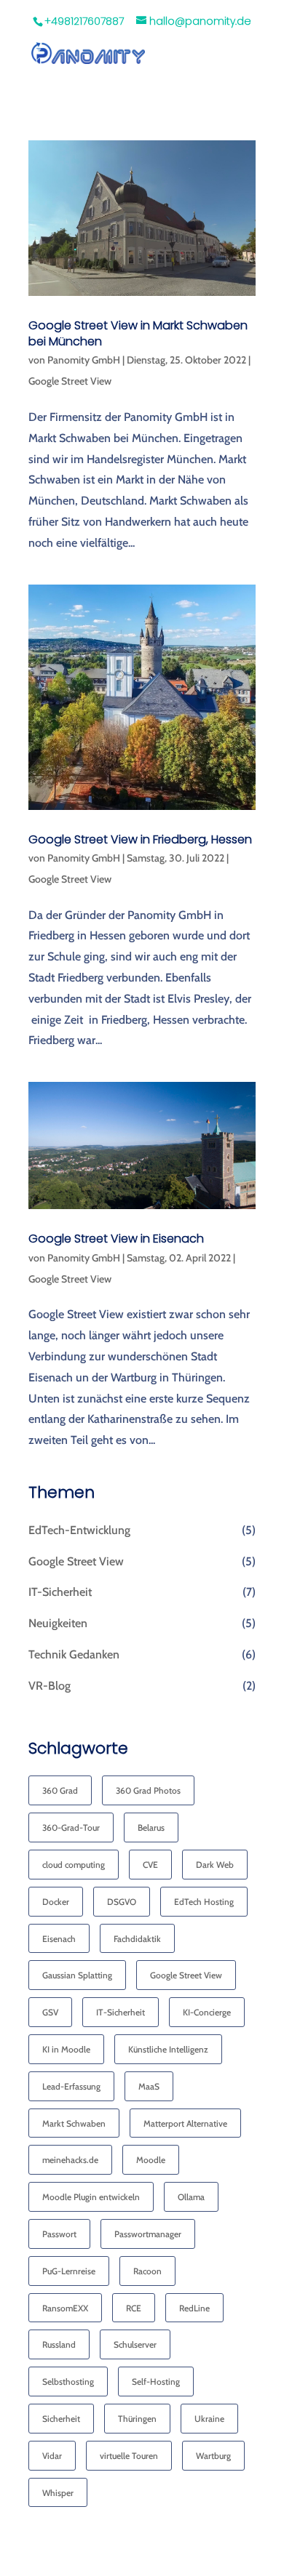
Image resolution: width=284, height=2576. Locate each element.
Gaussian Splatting (77, 1975)
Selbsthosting (68, 2382)
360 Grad (60, 1790)
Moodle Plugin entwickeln (91, 2197)
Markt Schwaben (74, 2123)
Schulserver (135, 2344)
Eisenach (59, 1939)
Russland (59, 2344)
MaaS (149, 2086)
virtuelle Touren (129, 2456)
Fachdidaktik (137, 1939)
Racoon (147, 2271)
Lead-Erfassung (71, 2086)
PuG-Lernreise (69, 2271)
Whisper (58, 2493)
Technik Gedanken (74, 1654)
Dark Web (215, 1865)
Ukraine (209, 2419)
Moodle (151, 2160)
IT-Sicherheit (60, 1592)
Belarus (151, 1827)
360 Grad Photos (148, 1790)
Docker (56, 1902)
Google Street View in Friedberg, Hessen (140, 839)
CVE (150, 1865)
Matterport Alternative (185, 2123)
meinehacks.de (70, 2160)
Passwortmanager (148, 2234)
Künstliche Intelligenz (168, 2049)
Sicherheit (61, 2419)
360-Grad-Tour (71, 1827)
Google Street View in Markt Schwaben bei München (138, 333)
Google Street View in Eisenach (116, 1239)
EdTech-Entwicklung (79, 1530)
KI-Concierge (207, 2012)
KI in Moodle (66, 2049)
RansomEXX (65, 2308)
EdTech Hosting (204, 1902)
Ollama (191, 2197)
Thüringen (137, 2419)
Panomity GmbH (84, 360)
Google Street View (70, 381)
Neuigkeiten (58, 1623)
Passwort (59, 2234)
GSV (50, 2012)
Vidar (52, 2456)
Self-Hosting (156, 2382)
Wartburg (213, 2456)
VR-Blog (50, 1686)
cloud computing (74, 1865)
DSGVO (122, 1902)
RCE (134, 2308)
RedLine (194, 2308)
